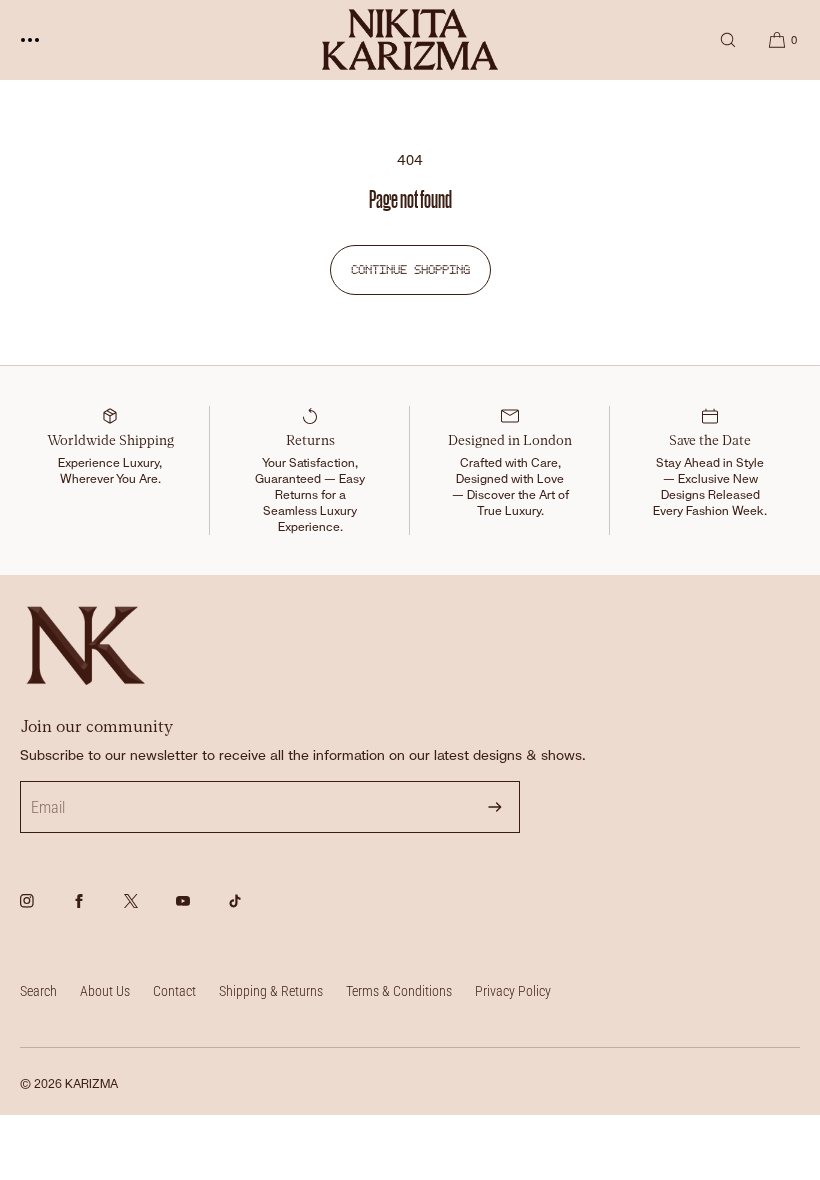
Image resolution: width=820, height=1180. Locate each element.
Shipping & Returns (271, 991)
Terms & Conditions (399, 991)
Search (38, 991)
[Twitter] (148, 912)
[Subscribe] (495, 807)
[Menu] (45, 39)
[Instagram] (44, 912)
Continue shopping (410, 270)
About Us (105, 991)
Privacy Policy (513, 991)
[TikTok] (252, 912)
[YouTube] (200, 912)
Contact (174, 991)
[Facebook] (96, 912)
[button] (728, 39)
